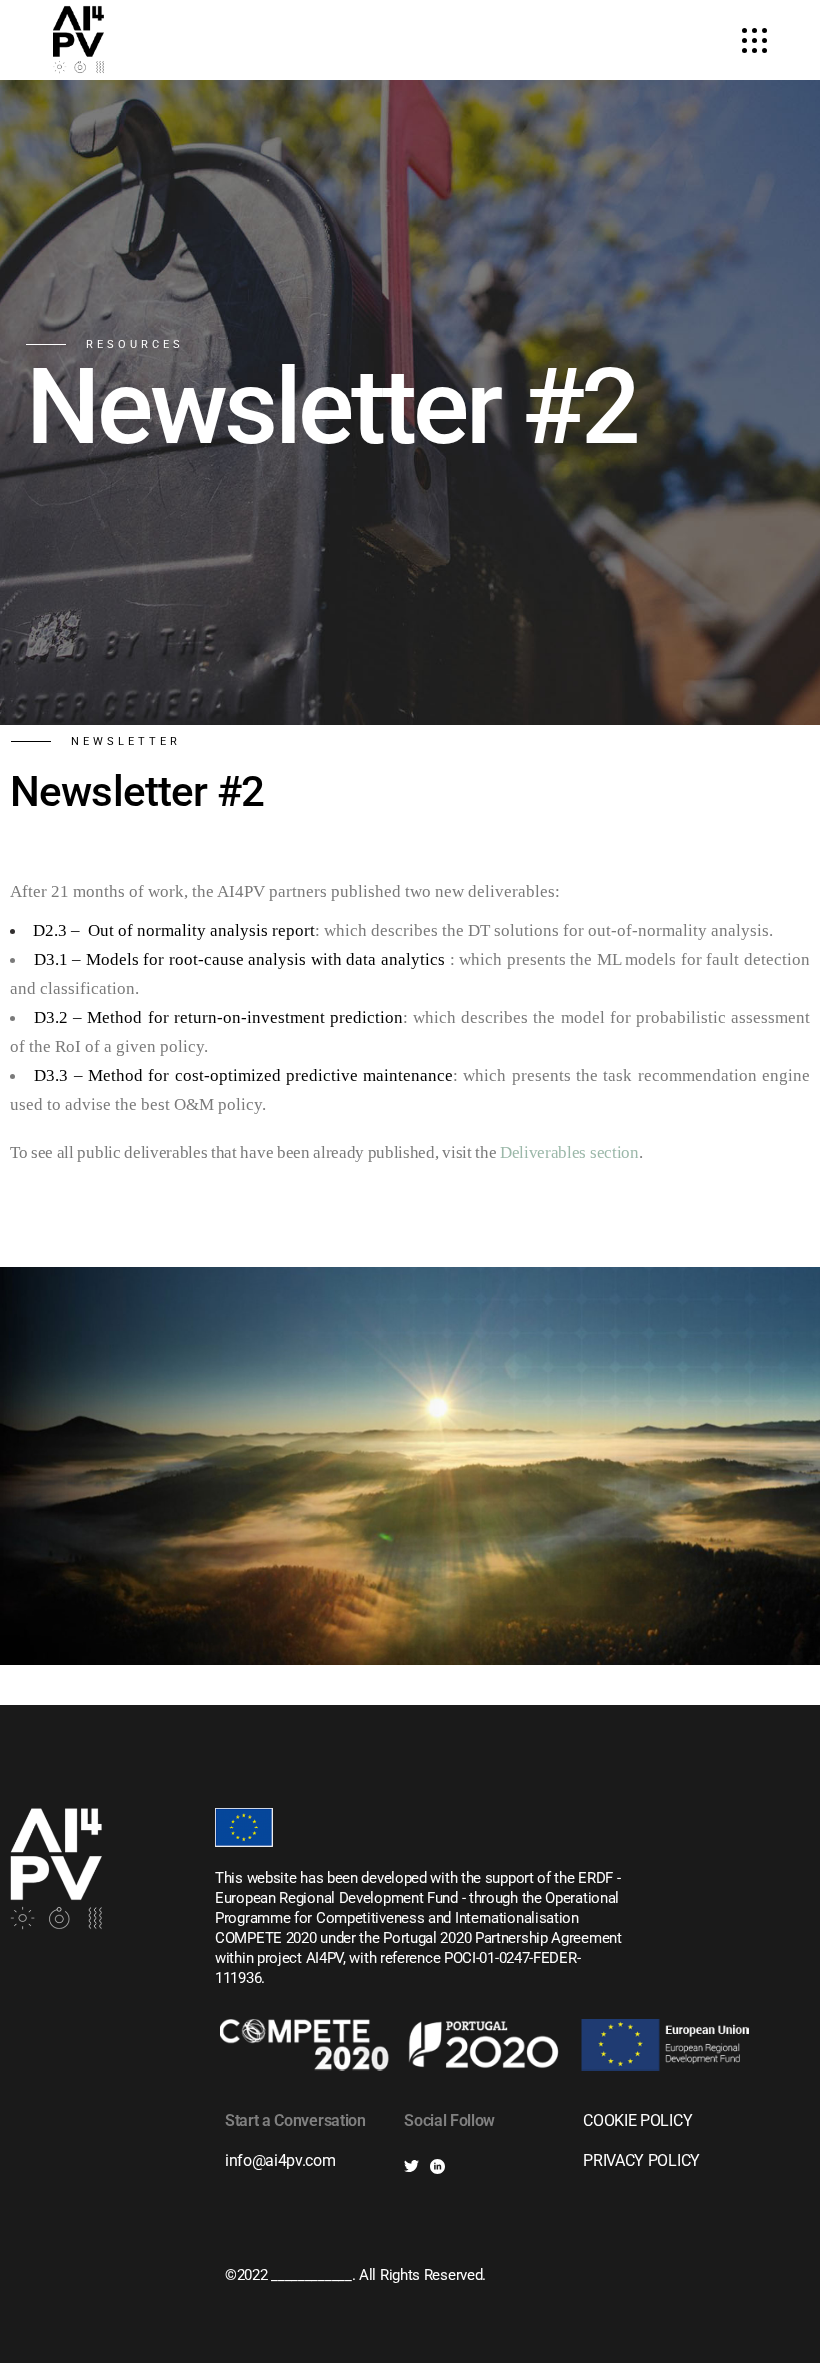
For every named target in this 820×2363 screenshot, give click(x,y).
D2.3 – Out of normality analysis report (174, 930)
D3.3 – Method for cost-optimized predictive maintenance (243, 1075)
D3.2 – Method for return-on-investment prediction (218, 1017)
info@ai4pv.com (280, 2160)
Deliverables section (569, 1152)
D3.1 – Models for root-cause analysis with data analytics (239, 959)
